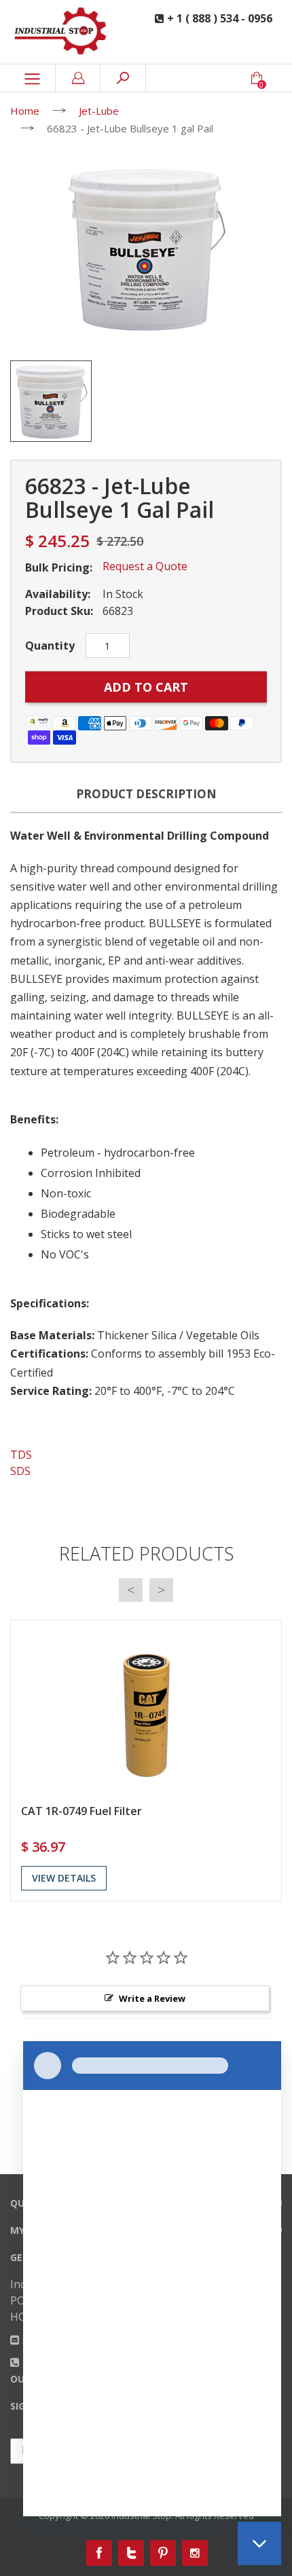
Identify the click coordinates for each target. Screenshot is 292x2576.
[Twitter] (131, 2553)
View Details (64, 1878)
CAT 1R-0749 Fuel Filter (81, 1811)
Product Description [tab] (146, 794)
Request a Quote (145, 566)
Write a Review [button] (152, 1998)
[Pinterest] (163, 2553)
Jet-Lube (99, 111)
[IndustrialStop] (65, 32)
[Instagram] (195, 2553)
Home (25, 111)
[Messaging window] (152, 2279)
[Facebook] (99, 2553)
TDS (21, 1455)
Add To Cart (146, 687)
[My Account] (78, 78)
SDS (20, 1471)
